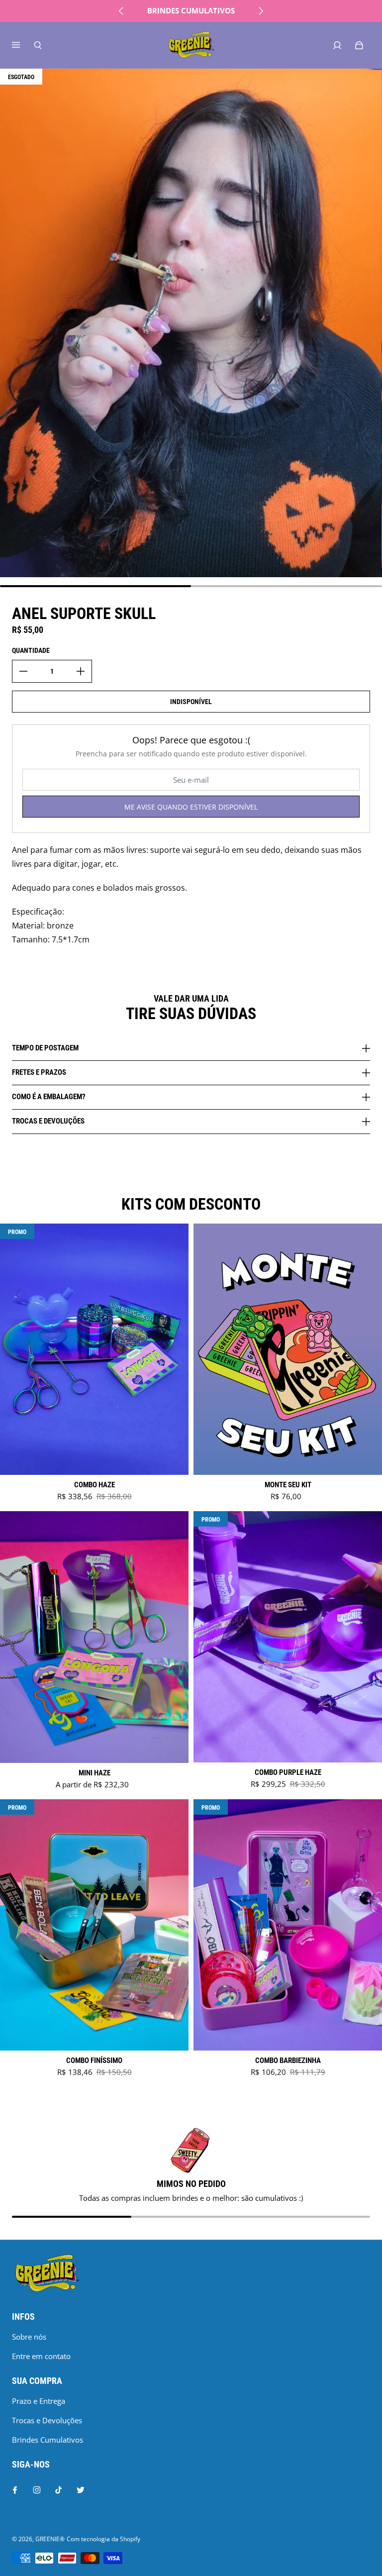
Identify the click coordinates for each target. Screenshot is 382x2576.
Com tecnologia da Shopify (103, 2539)
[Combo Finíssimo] (94, 1925)
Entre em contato (41, 2356)
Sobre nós (29, 2337)
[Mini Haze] (94, 1637)
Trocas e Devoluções (47, 2421)
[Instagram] (37, 2490)
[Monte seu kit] (288, 1349)
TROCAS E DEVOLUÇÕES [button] (48, 1121)
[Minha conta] (337, 45)
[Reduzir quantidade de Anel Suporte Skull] (23, 671)
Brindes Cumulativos (48, 2440)
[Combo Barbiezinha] (288, 1925)
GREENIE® (50, 2539)
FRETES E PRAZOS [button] (39, 1072)
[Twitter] (81, 2490)
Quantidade (31, 650)
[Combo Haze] (94, 1349)
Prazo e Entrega (39, 2401)
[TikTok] (59, 2490)
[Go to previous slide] (121, 11)
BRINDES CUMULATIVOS (191, 11)
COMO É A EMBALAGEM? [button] (49, 1097)
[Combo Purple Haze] (288, 1637)
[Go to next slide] (261, 11)
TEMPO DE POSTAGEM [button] (45, 1048)
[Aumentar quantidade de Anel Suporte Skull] (81, 671)
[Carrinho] (359, 45)
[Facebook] (15, 2490)
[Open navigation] (23, 45)
